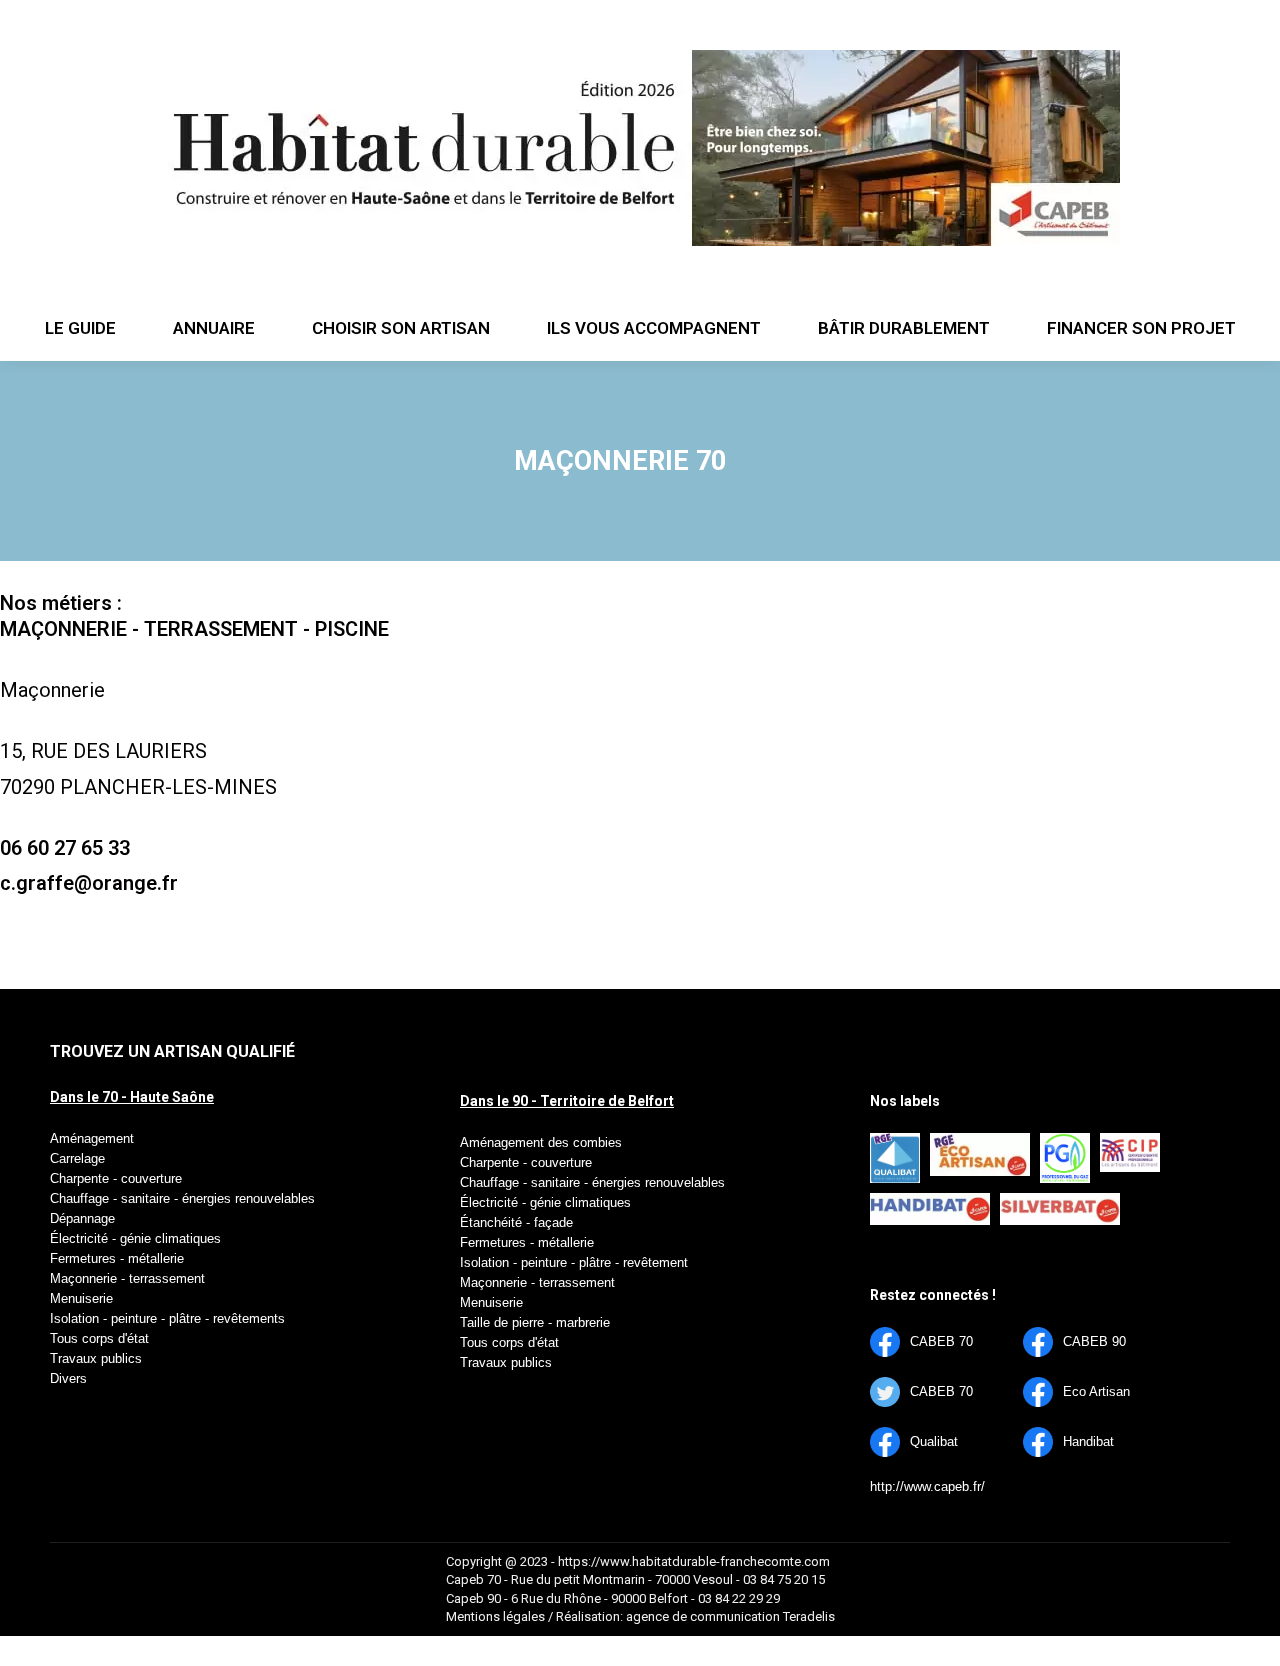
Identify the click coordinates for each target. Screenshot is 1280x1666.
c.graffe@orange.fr (89, 883)
